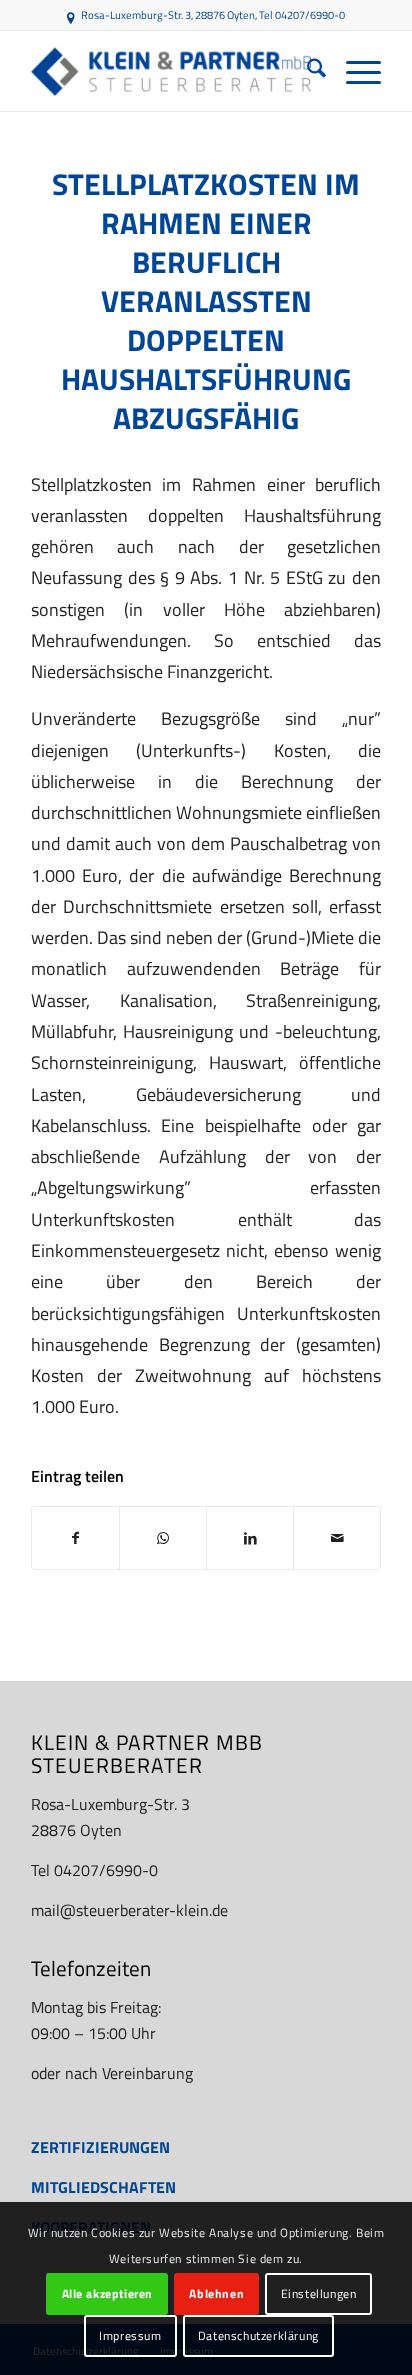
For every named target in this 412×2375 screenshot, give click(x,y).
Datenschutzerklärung (258, 2335)
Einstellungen (319, 2293)
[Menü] (353, 71)
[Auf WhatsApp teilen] (163, 1538)
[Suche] (306, 71)
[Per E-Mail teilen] (337, 1538)
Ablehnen (216, 2293)
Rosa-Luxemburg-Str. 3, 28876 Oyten (168, 15)
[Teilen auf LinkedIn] (250, 1538)
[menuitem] (306, 71)
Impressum (130, 2335)
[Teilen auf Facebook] (75, 1538)
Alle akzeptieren (108, 2293)
